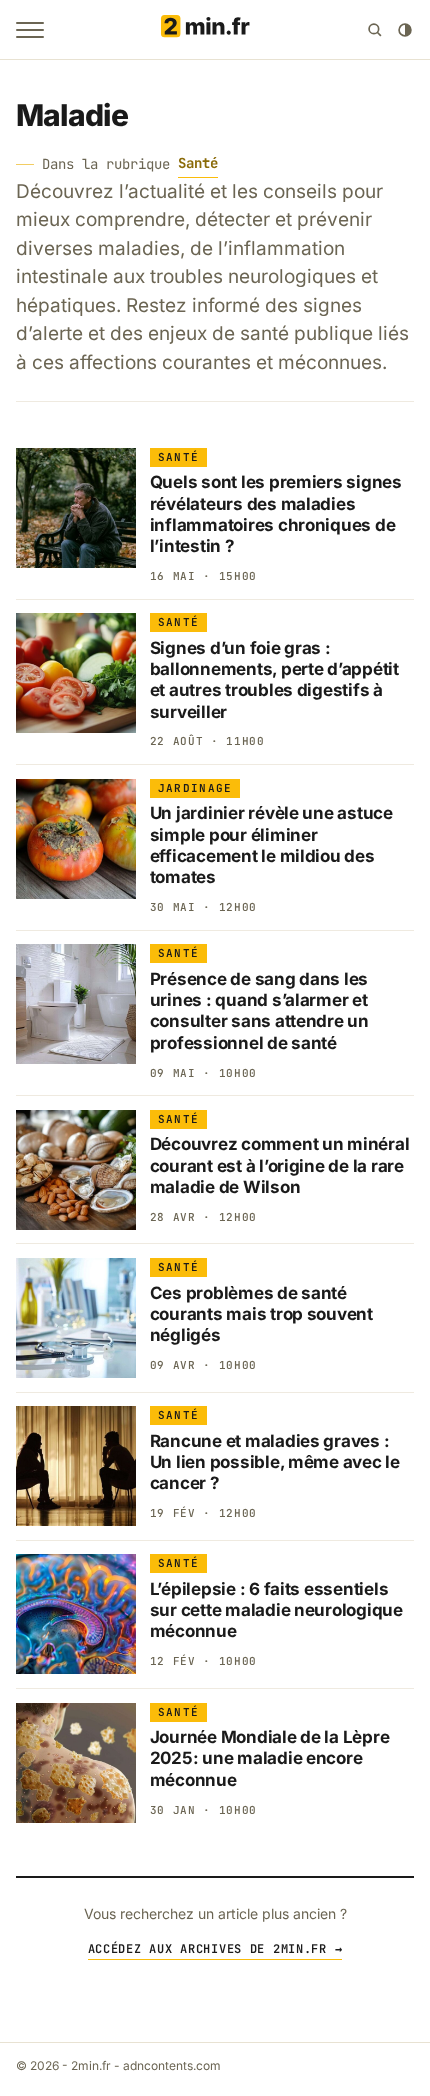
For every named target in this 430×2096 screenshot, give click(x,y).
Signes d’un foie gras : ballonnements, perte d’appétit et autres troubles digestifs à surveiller (274, 680)
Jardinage (195, 788)
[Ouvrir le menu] (30, 30)
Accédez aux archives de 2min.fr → (215, 1949)
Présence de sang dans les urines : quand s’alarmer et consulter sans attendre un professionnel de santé (259, 1011)
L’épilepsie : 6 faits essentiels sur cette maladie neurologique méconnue (276, 1610)
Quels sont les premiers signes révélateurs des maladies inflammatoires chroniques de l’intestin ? (276, 514)
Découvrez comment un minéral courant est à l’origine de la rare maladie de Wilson (280, 1165)
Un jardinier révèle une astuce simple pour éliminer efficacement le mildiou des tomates (271, 845)
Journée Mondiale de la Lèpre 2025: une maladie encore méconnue (270, 1758)
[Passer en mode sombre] (405, 30)
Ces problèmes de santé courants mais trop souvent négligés (261, 1314)
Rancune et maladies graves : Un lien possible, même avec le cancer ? (275, 1462)
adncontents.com (172, 2065)
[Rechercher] (375, 30)
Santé (198, 163)
